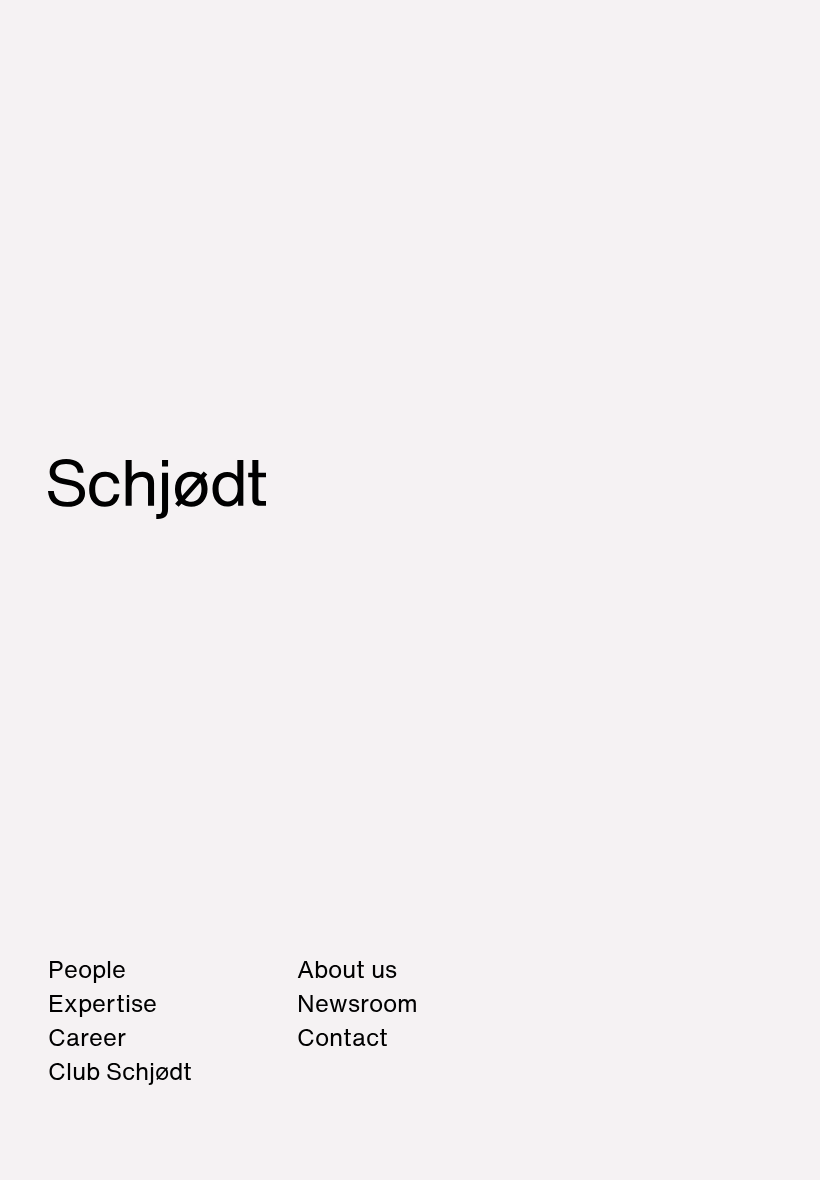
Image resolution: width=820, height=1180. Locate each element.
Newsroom (357, 1003)
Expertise (102, 1003)
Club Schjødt (143, 1086)
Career (87, 1037)
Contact (342, 1037)
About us (347, 969)
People (87, 969)
